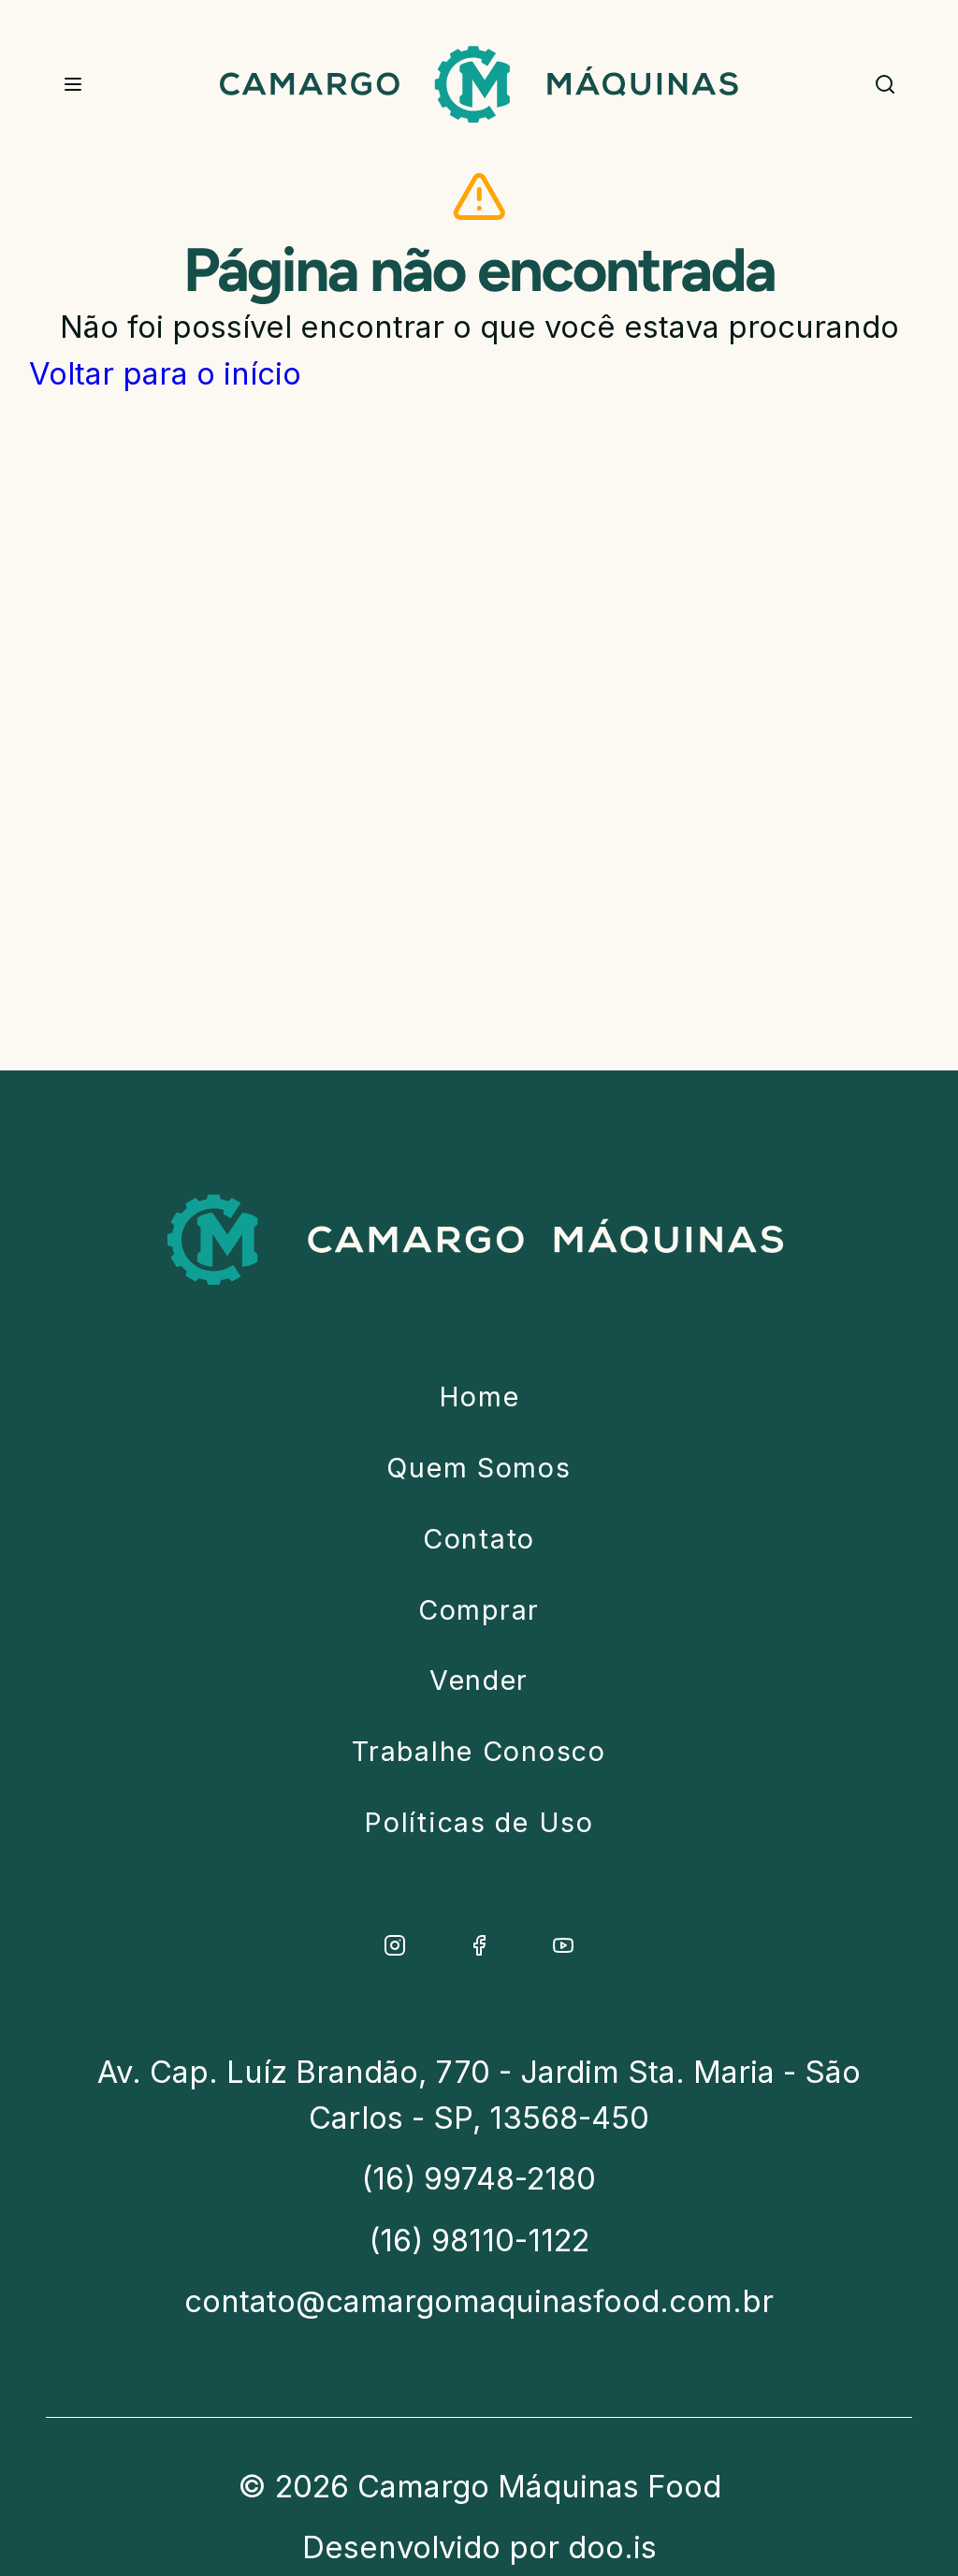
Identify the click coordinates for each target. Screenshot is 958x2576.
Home (479, 1397)
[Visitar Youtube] (563, 1945)
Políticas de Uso (479, 1822)
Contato (479, 1539)
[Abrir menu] (73, 85)
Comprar (479, 1610)
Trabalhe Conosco (479, 1751)
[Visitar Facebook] (479, 1945)
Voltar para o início (165, 373)
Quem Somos (479, 1468)
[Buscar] (885, 85)
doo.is (612, 2547)
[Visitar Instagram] (395, 1945)
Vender (479, 1680)
